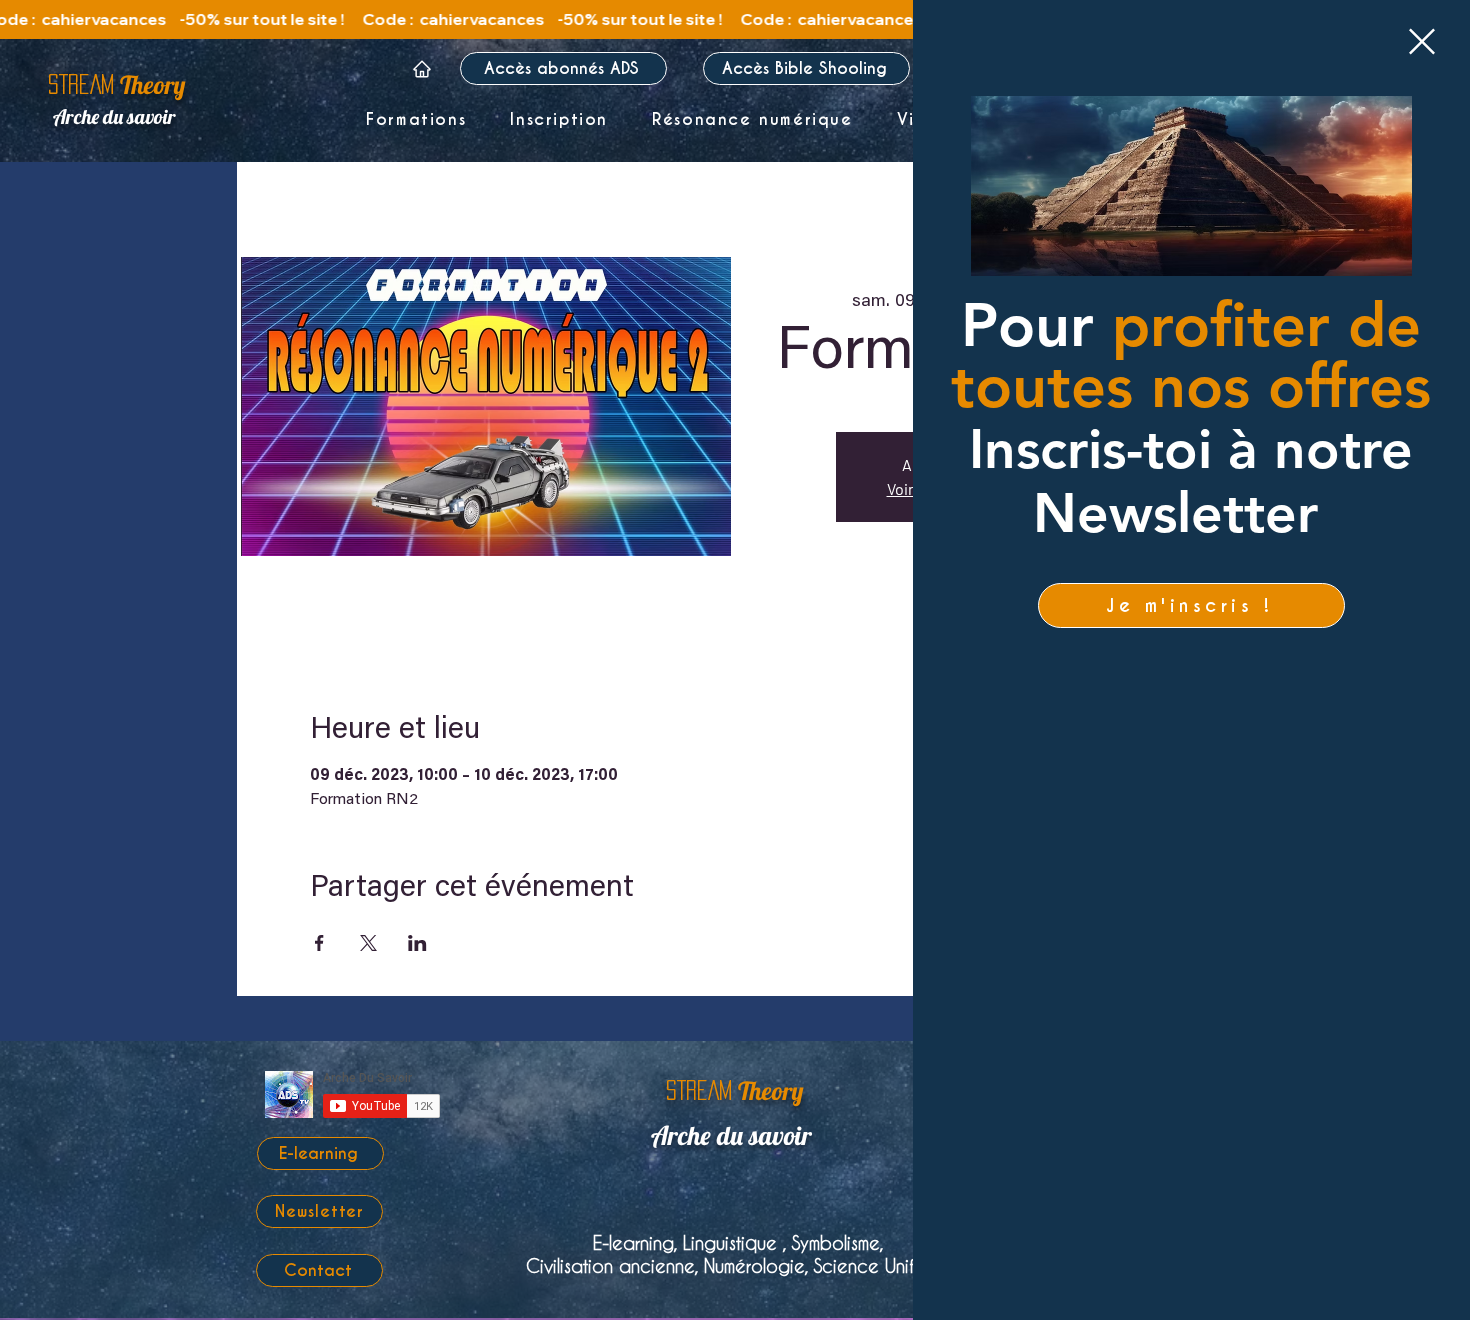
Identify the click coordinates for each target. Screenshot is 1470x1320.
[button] (1422, 41)
